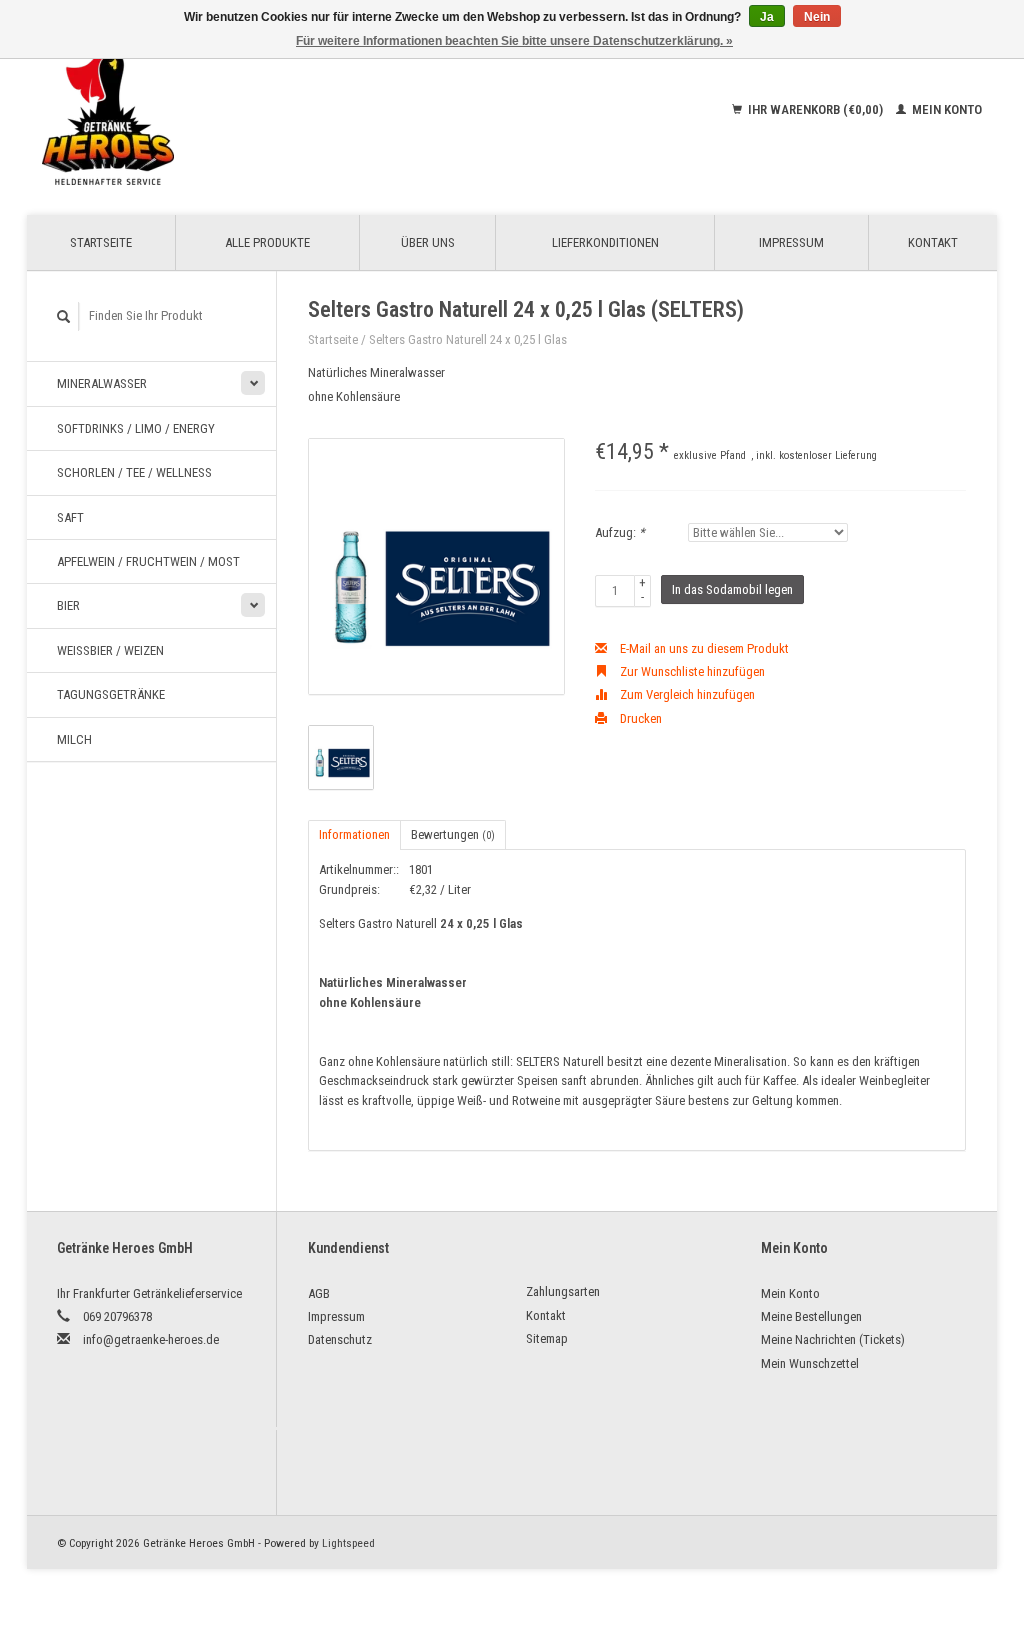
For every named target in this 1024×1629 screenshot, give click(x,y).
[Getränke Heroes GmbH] (204, 110)
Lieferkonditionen (605, 242)
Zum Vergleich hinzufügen (686, 694)
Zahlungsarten (563, 1291)
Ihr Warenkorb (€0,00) (815, 109)
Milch (74, 739)
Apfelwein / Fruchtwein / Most (148, 561)
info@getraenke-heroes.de (151, 1339)
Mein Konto (945, 109)
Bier (68, 605)
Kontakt (933, 242)
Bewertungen (453, 834)
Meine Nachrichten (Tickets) (833, 1339)
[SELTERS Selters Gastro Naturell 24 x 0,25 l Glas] (436, 566)
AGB (319, 1293)
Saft (70, 517)
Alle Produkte (267, 242)
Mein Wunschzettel (810, 1363)
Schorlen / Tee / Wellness (134, 472)
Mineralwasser (102, 383)
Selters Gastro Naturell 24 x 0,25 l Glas (468, 339)
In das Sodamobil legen (732, 589)
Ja (767, 17)
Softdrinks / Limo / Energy (136, 428)
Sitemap (547, 1338)
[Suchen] (64, 316)
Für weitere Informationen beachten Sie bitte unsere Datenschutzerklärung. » (514, 41)
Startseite (101, 242)
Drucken (639, 718)
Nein (817, 17)
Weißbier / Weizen (110, 650)
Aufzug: (620, 532)
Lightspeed (348, 1543)
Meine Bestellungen (811, 1316)
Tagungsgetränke (111, 694)
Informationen (354, 834)
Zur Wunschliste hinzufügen (691, 671)
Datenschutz (340, 1339)
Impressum (791, 242)
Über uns (428, 242)
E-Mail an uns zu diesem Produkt (703, 648)
